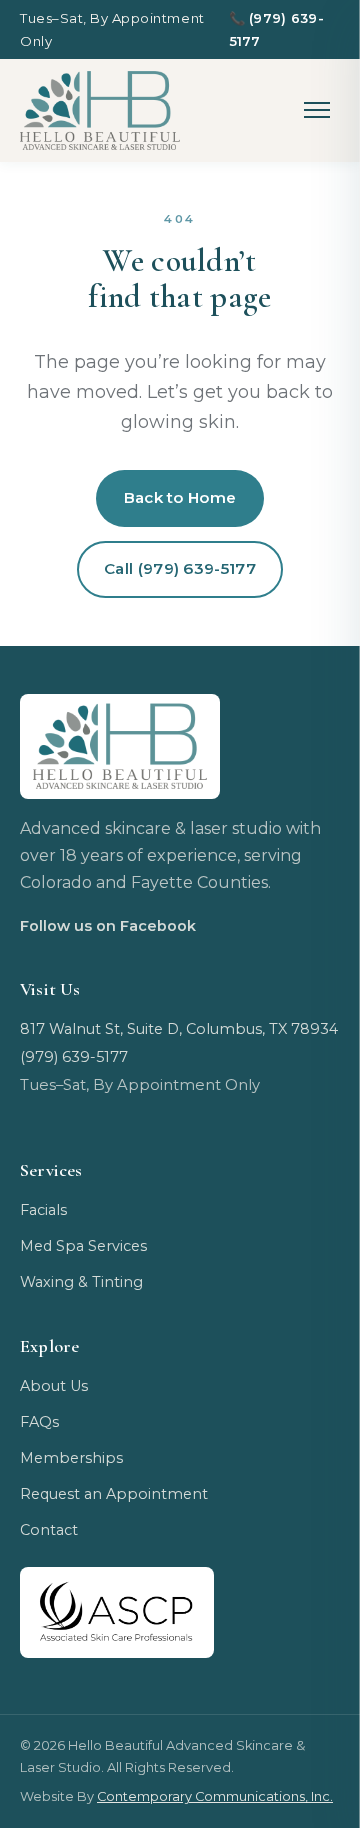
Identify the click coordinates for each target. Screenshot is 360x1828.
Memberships (71, 1458)
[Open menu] (317, 110)
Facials (43, 1210)
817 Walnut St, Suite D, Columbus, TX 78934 (179, 1029)
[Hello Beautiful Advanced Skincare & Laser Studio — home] (100, 110)
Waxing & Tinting (81, 1282)
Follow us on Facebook (108, 926)
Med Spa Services (83, 1246)
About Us (54, 1386)
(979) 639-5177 (276, 29)
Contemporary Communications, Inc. (215, 1796)
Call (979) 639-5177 (180, 568)
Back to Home (180, 497)
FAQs (39, 1422)
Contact (49, 1530)
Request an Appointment (114, 1494)
